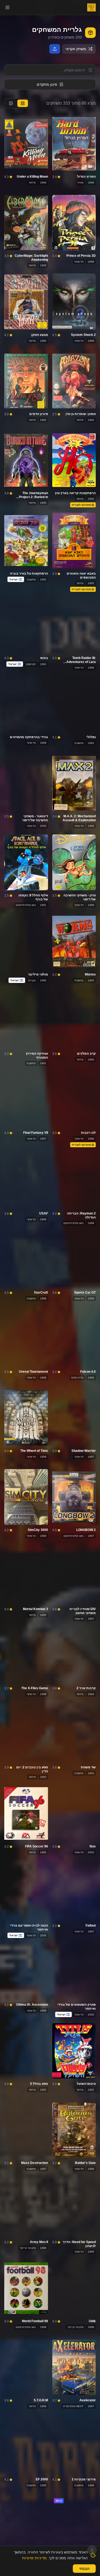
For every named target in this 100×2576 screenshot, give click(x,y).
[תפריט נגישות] (92, 2550)
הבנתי (84, 2569)
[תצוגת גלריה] (11, 103)
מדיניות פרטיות (34, 2558)
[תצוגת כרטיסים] (23, 103)
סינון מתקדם (47, 84)
